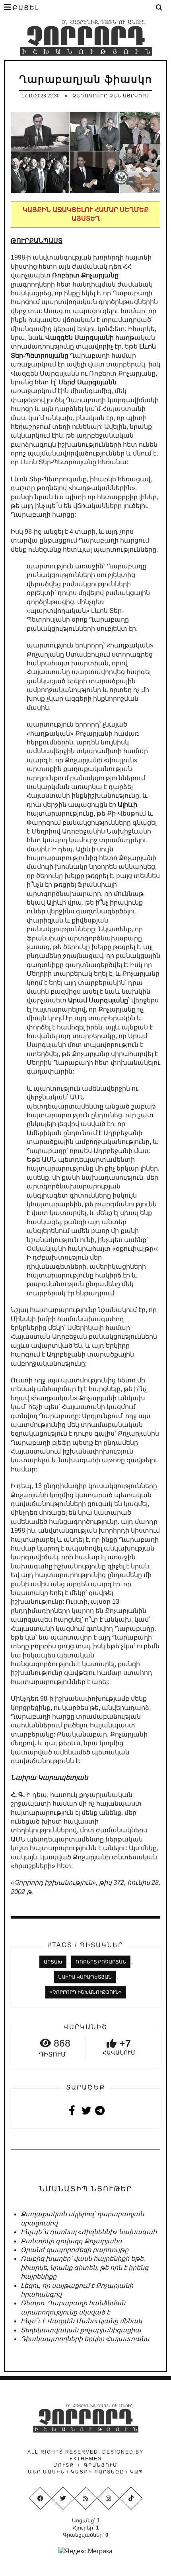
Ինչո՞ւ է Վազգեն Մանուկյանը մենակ (81, 2321)
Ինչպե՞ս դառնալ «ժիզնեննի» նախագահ (89, 2232)
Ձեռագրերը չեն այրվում (111, 96)
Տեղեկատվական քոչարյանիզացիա (81, 2330)
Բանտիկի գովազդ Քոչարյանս (71, 2241)
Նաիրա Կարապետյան (85, 1977)
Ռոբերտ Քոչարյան (101, 1962)
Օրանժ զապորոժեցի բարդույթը (75, 2250)
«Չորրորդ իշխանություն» (86, 1992)
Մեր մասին (47, 2472)
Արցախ (53, 1962)
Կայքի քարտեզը (97, 2472)
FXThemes (86, 2459)
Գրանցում (101, 2465)
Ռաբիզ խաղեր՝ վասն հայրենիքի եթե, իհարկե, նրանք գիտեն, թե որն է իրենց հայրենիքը (85, 2268)
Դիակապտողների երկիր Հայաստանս (85, 2339)
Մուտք (64, 2465)
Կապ (136, 2472)
